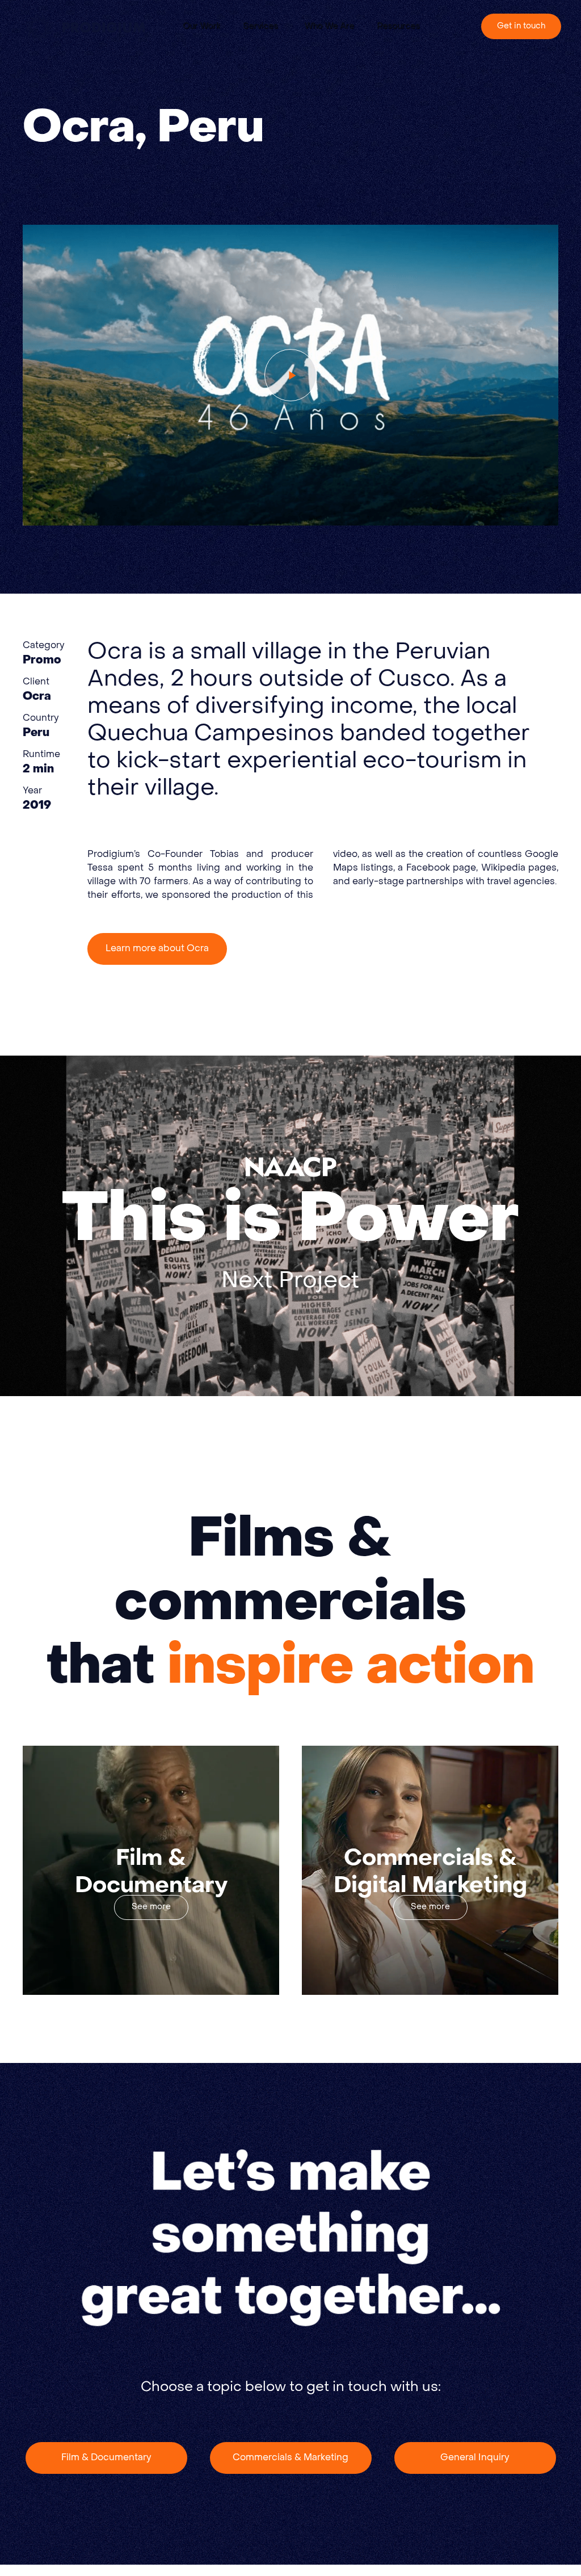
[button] (268, 27)
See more (151, 1907)
